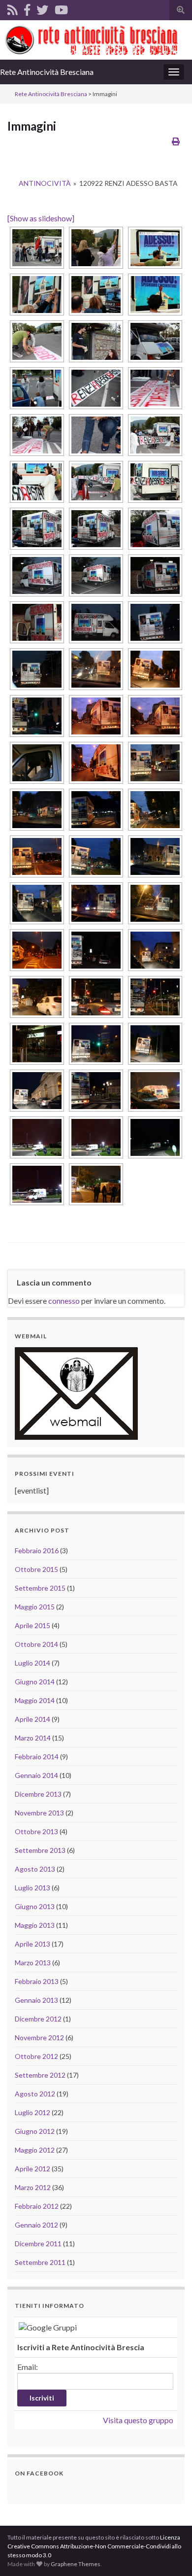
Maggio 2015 (35, 1607)
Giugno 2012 (35, 2131)
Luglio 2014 (32, 1663)
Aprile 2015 (32, 1625)
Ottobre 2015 (36, 1569)
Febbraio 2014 (37, 1757)
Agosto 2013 (35, 1869)
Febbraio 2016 (37, 1550)
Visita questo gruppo (138, 2420)
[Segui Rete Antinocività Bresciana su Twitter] (42, 8)
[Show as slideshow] (41, 218)
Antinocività (45, 183)
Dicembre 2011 (38, 2244)
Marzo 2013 (33, 1963)
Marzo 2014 (33, 1738)
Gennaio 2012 (36, 2225)
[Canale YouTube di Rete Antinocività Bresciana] (61, 8)
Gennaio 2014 (36, 1775)
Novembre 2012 (39, 2037)
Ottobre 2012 (36, 2056)
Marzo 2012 (33, 2187)
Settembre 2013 (40, 1850)
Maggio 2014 (35, 1700)
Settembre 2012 (40, 2075)
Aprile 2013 (32, 1944)
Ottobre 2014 (36, 1644)
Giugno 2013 (35, 1906)
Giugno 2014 (35, 1682)
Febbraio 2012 (37, 2206)
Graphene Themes (76, 2564)
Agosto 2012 (35, 2094)
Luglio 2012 (32, 2112)
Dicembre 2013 (38, 1794)
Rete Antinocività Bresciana (47, 72)
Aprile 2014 (32, 1719)
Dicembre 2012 (38, 2019)
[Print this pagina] (176, 141)
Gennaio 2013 (36, 2000)
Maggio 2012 (35, 2150)
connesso (64, 1301)
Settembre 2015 (40, 1588)
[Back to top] (170, 2554)
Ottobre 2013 (36, 1831)
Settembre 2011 (40, 2262)
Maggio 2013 (35, 1925)
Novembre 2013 (39, 1813)
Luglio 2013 (32, 1888)
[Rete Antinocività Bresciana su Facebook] (27, 8)
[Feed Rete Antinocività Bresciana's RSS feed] (13, 8)
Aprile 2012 (32, 2169)
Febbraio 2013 (37, 1981)
